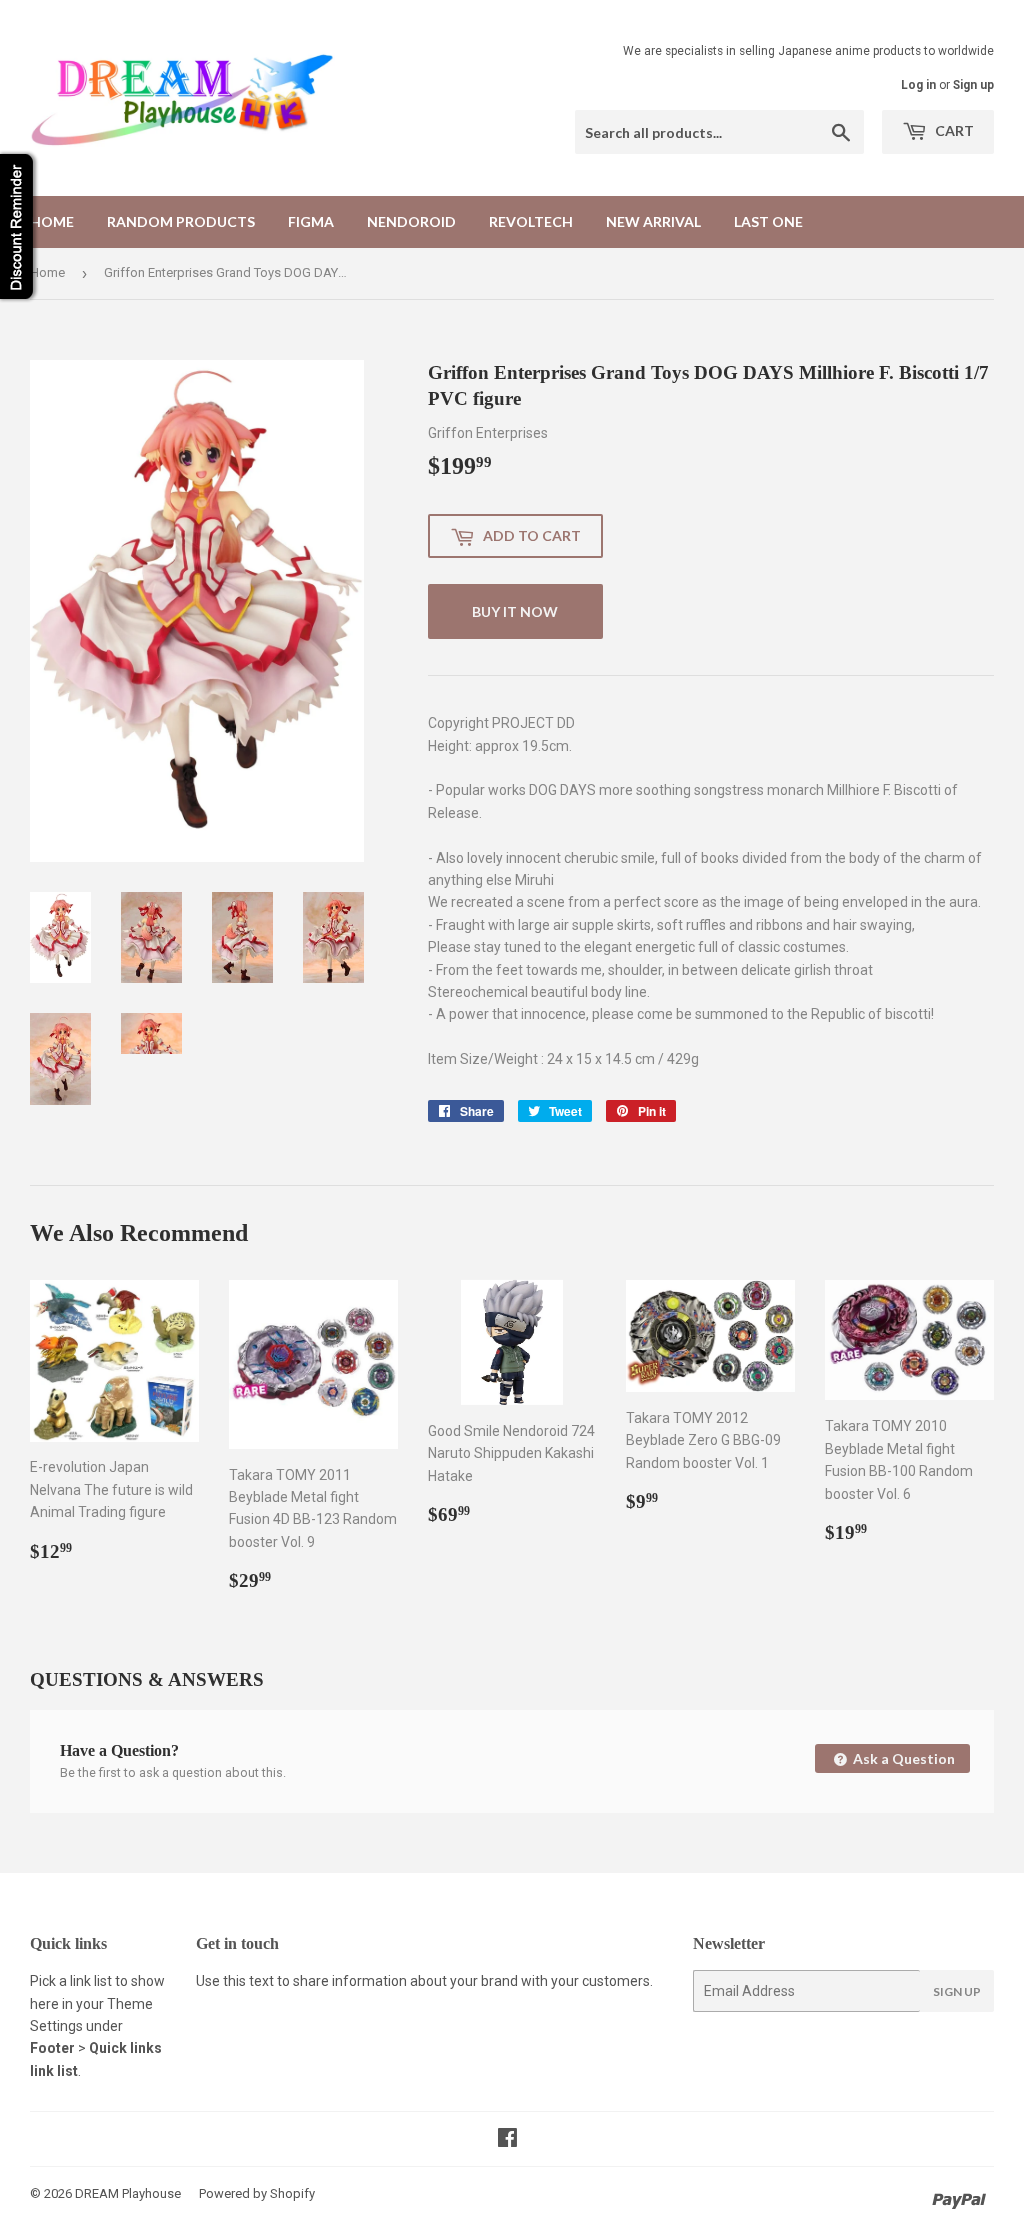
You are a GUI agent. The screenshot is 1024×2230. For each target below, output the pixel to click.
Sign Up (957, 1991)
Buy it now (515, 611)
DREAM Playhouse (128, 2193)
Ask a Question (902, 1758)
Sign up (973, 85)
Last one (768, 221)
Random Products (181, 221)
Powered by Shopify (257, 2193)
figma (311, 221)
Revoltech (531, 221)
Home (52, 221)
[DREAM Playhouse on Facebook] (507, 2140)
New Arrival (653, 221)
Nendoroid (411, 221)
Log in (918, 85)
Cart (953, 130)
